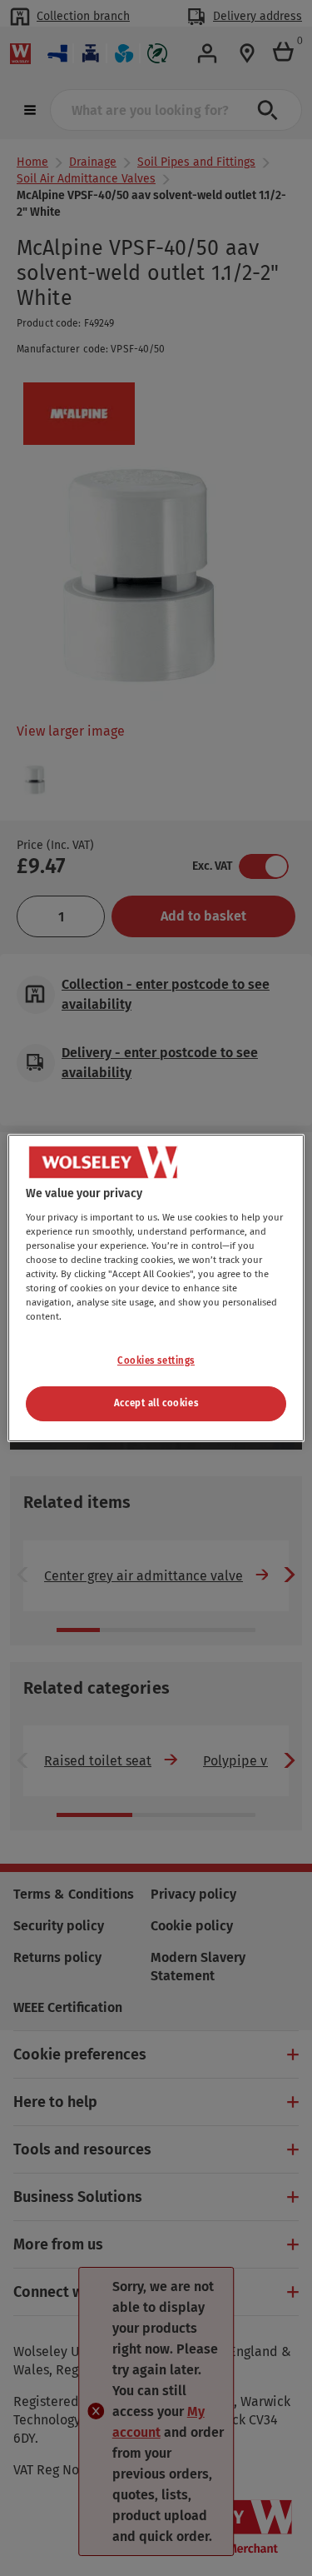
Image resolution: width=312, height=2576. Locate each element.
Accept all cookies (156, 1403)
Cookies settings (156, 1360)
